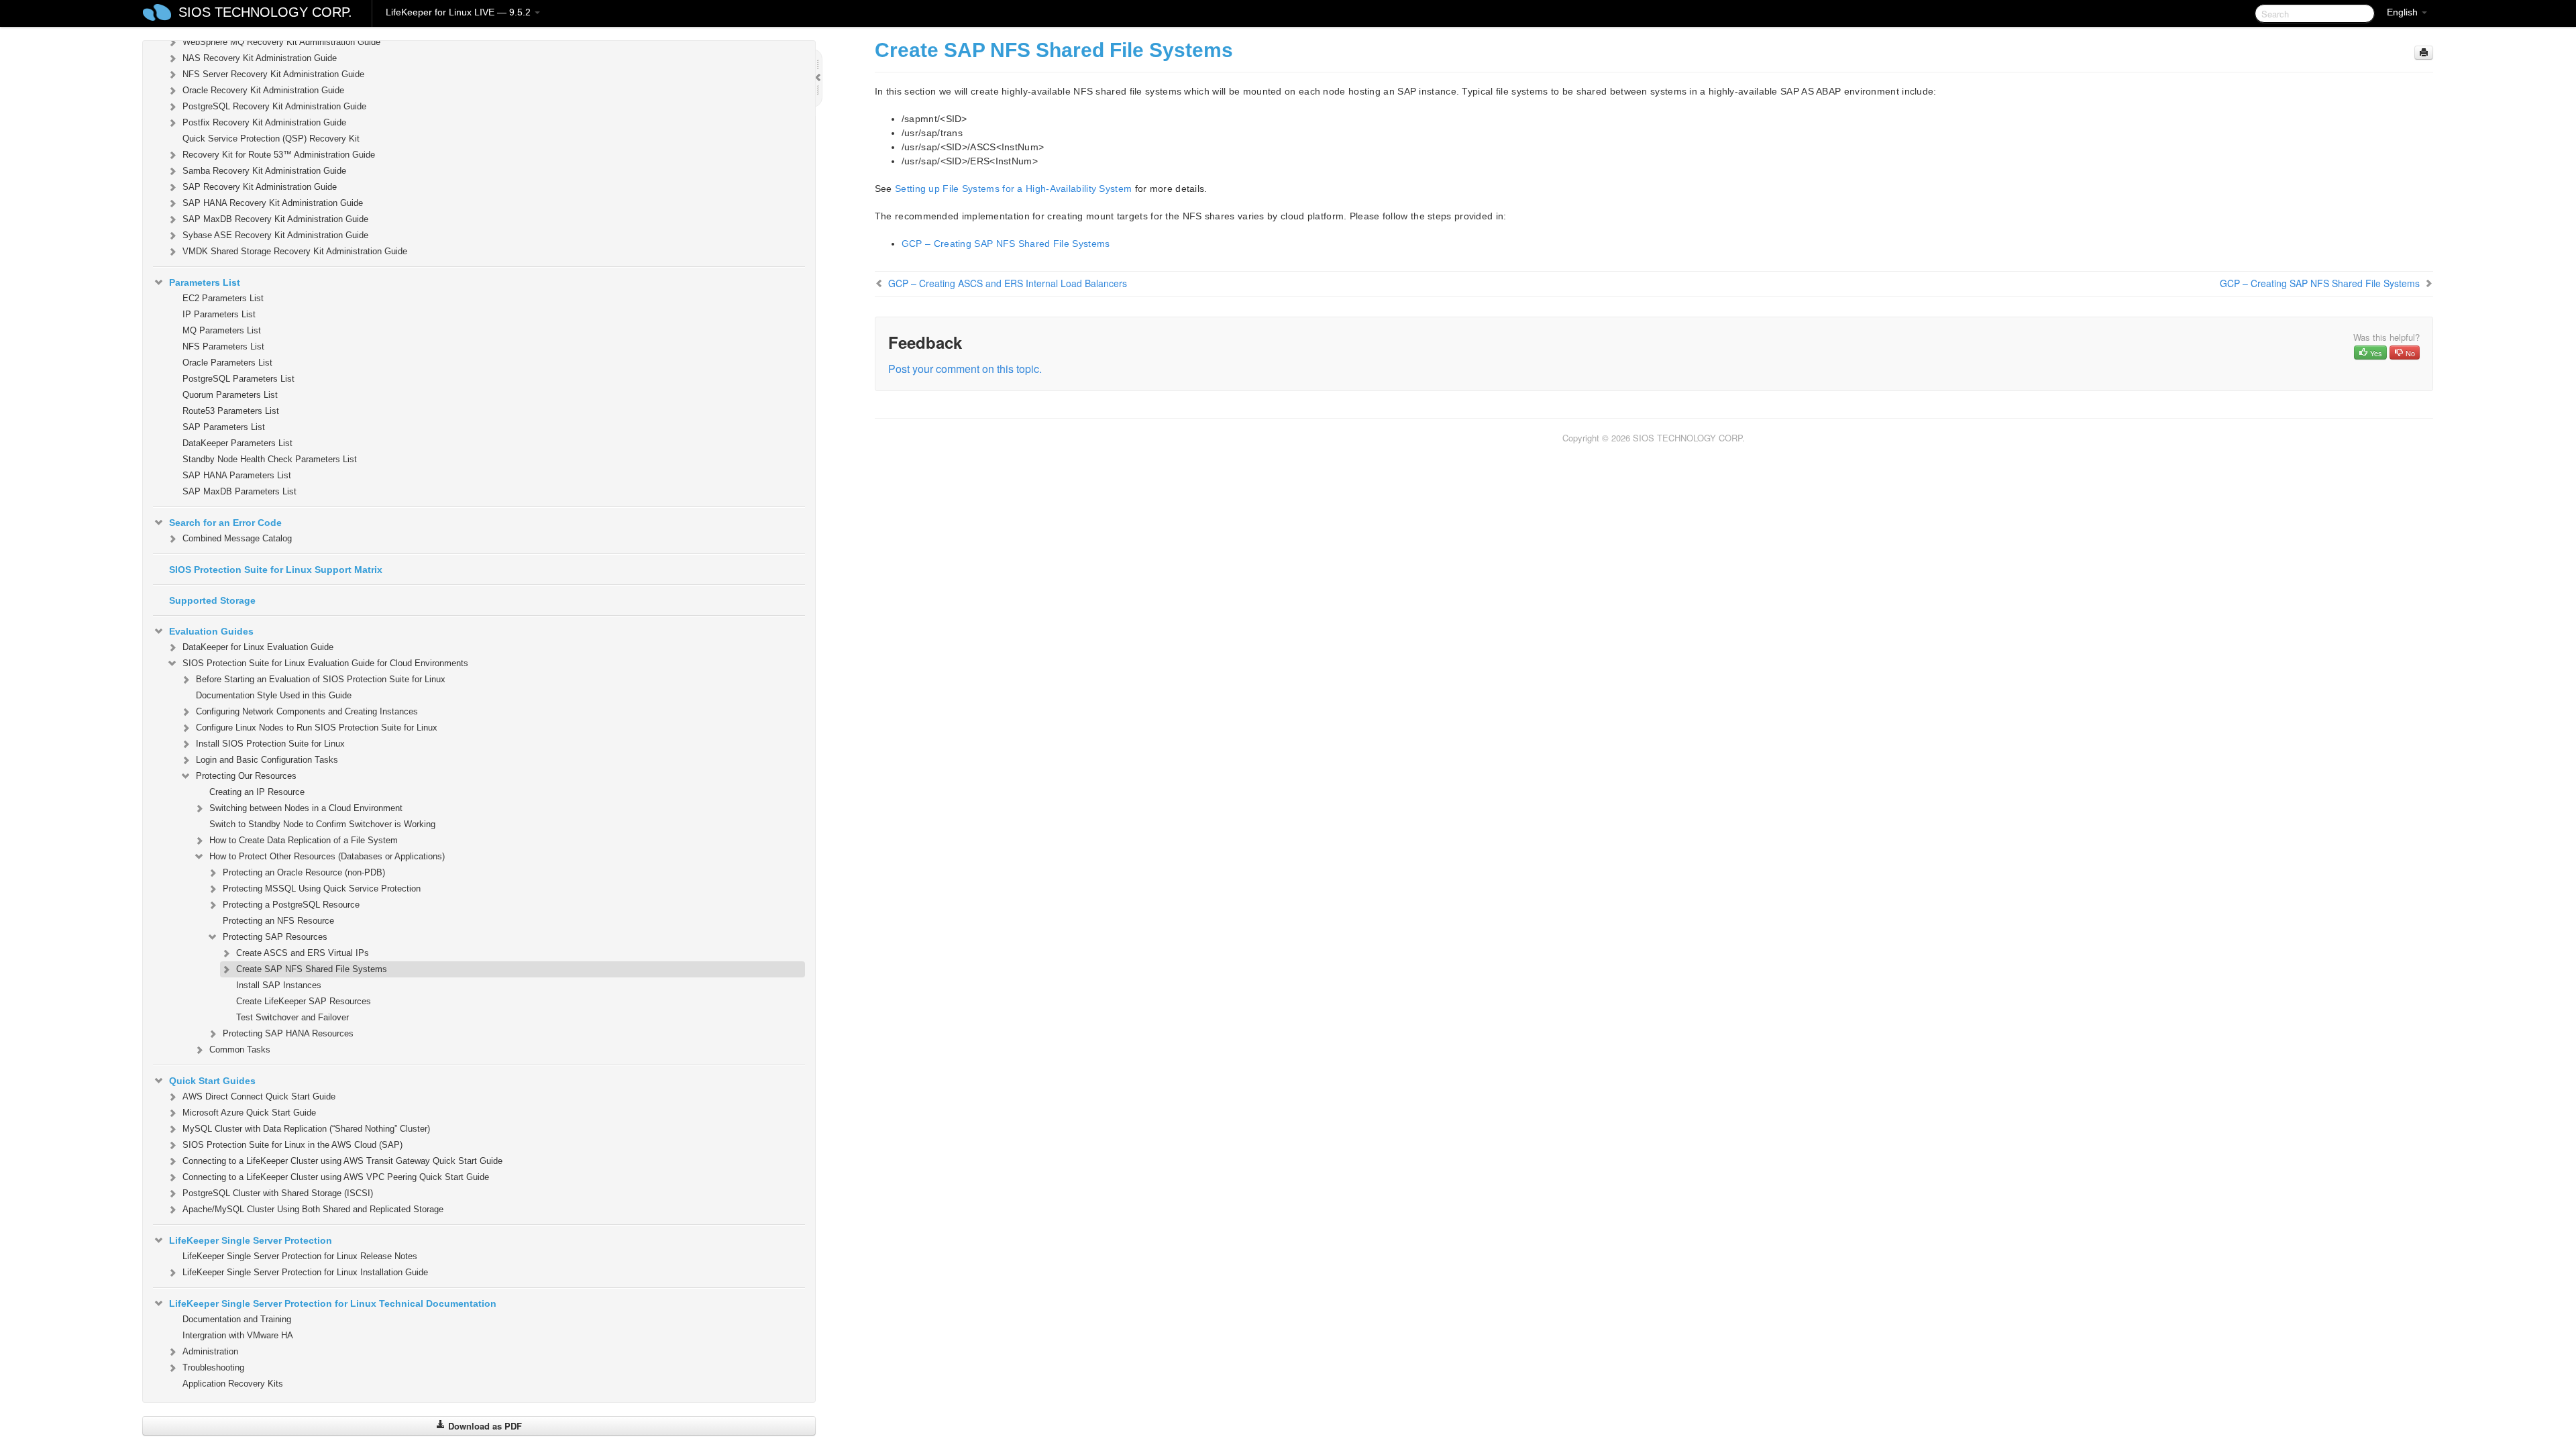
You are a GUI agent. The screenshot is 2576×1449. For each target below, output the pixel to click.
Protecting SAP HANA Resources (288, 1033)
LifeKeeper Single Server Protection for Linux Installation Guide (305, 1272)
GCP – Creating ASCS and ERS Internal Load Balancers (1008, 283)
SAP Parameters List (224, 427)
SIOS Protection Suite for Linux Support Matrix (276, 570)
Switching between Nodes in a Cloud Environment (306, 808)
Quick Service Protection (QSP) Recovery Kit (271, 139)
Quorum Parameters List (230, 395)
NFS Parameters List (223, 346)
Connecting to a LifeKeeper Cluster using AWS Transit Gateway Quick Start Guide (342, 1161)
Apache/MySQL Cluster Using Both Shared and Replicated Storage (313, 1209)
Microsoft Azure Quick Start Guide (249, 1113)
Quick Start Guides (212, 1081)
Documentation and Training (237, 1319)
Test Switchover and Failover (292, 1017)
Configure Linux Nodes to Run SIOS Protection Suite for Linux (317, 728)
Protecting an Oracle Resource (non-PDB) (304, 872)
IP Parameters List (219, 314)
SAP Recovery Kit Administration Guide (260, 187)
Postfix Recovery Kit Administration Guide (264, 122)
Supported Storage (212, 600)
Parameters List (205, 282)
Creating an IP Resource (257, 792)
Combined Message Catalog (237, 538)
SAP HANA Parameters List (237, 475)
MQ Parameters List (222, 330)
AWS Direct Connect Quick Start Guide (259, 1096)
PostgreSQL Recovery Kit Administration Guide (274, 106)
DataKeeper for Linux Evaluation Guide (258, 647)
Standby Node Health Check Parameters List (270, 459)
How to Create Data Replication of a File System (304, 840)
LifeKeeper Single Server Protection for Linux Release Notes (300, 1256)
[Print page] (2424, 53)
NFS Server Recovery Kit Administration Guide (273, 74)
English (2404, 12)
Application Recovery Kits (233, 1384)
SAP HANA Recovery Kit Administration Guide (273, 203)
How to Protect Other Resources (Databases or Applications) (327, 856)
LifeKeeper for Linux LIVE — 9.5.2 (460, 12)
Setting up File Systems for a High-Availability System (1013, 189)
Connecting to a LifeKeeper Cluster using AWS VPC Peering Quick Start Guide (336, 1177)
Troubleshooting (213, 1367)
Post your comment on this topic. (965, 369)
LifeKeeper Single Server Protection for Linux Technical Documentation (333, 1303)
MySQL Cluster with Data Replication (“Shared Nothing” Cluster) (306, 1129)
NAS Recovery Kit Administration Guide (260, 58)
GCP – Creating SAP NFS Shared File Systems (1006, 244)
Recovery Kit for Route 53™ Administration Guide (279, 155)
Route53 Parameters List (231, 411)
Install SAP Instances (279, 985)
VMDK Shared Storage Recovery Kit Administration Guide (295, 251)
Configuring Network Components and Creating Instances (307, 711)
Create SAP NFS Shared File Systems (312, 969)
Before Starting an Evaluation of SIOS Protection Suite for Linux (321, 679)
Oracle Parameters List (227, 363)
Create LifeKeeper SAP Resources (304, 1001)
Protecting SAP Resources (275, 937)
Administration (210, 1351)
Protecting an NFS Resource (278, 921)
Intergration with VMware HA (238, 1335)
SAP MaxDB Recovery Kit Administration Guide (275, 219)
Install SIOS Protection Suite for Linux (270, 744)
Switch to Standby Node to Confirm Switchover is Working (322, 824)
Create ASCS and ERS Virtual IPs (303, 953)
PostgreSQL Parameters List (238, 379)
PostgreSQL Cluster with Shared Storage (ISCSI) (278, 1193)
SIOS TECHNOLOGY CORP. (265, 12)
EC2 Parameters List (223, 298)
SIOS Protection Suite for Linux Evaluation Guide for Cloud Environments (325, 663)
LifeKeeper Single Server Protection (251, 1240)
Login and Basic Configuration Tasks (267, 760)
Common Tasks (240, 1050)
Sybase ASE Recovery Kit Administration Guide (275, 235)
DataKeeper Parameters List (237, 443)
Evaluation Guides (211, 631)
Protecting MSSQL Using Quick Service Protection (322, 889)
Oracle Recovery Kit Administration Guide (263, 90)
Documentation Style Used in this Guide (274, 695)
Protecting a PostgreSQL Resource (291, 905)
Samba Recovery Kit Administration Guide (264, 171)
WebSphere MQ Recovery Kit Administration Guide (281, 42)
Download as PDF (484, 1426)
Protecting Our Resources (246, 776)
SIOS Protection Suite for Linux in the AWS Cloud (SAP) (292, 1145)
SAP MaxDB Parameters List (239, 491)
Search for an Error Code (225, 523)
